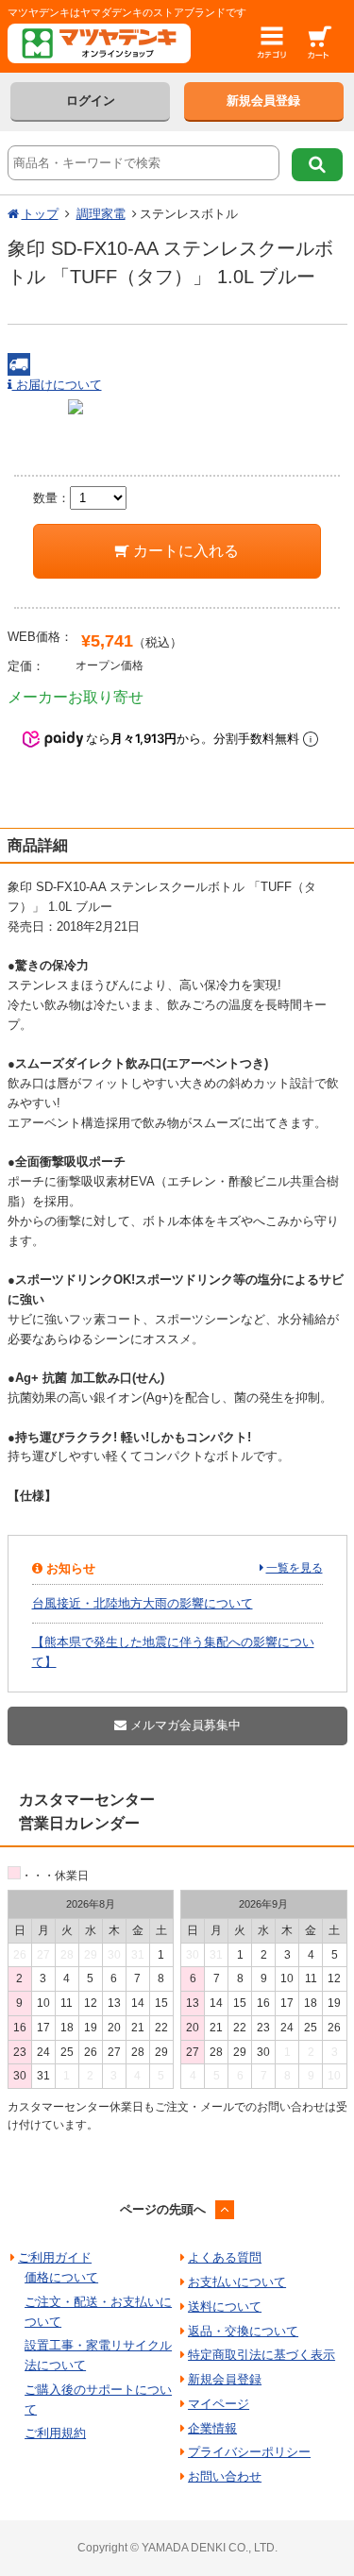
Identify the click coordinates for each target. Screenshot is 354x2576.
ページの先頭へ (163, 2209)
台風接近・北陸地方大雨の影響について (143, 1603)
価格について (61, 2277)
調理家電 (101, 214)
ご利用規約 (55, 2433)
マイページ (219, 2404)
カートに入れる (184, 551)
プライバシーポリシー (249, 2452)
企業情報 (212, 2428)
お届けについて (57, 385)
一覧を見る (295, 1568)
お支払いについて (237, 2282)
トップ (40, 214)
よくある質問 (225, 2257)
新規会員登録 (263, 101)
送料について (225, 2307)
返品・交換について (243, 2331)
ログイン (91, 101)
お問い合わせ (225, 2476)
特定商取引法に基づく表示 (261, 2355)
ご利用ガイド (55, 2257)
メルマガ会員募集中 (184, 1725)
